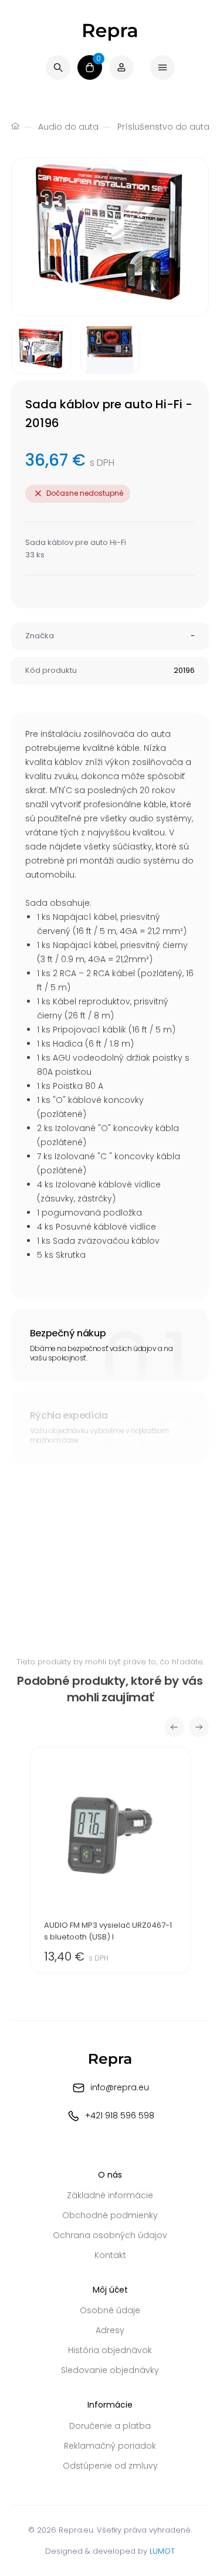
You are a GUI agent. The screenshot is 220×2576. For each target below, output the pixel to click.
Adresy (110, 2330)
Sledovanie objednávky (110, 2370)
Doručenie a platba (110, 2426)
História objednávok (110, 2350)
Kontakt (110, 2255)
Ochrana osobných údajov (110, 2235)
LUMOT (162, 2551)
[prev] (174, 1727)
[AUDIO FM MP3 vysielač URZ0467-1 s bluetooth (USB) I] (110, 1860)
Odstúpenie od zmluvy (110, 2466)
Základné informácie (110, 2195)
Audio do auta (68, 127)
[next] (199, 1727)
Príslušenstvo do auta (163, 127)
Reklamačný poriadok (110, 2446)
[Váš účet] (121, 67)
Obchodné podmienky (110, 2215)
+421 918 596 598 (120, 2115)
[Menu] (163, 67)
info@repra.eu (120, 2087)
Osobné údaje (110, 2310)
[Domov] (15, 127)
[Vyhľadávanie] (58, 67)
